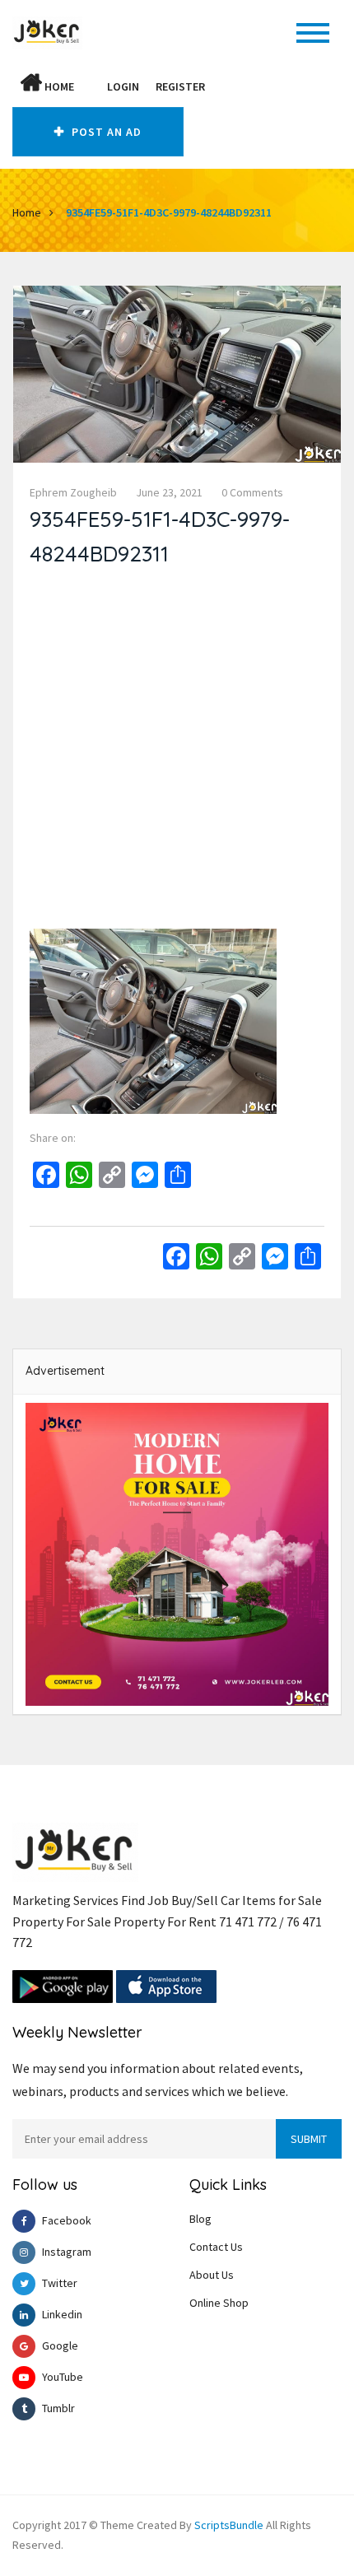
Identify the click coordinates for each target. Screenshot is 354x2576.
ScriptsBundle (229, 2525)
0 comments (252, 492)
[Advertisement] (177, 752)
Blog (200, 2219)
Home (58, 86)
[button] (91, 86)
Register (180, 86)
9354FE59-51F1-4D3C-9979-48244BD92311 (169, 212)
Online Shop (219, 2303)
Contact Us (216, 2247)
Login (123, 86)
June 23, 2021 (169, 492)
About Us (212, 2275)
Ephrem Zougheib (73, 492)
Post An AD (105, 132)
